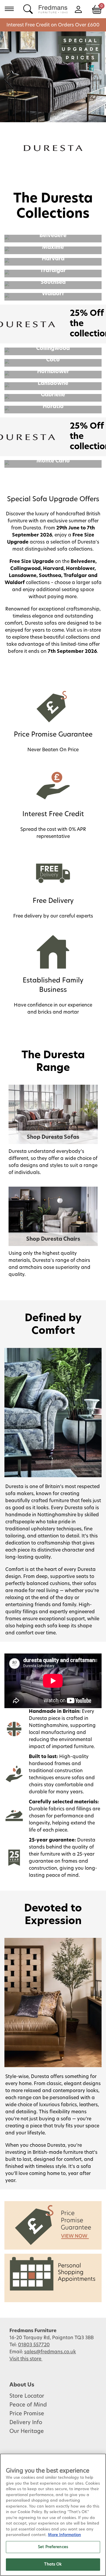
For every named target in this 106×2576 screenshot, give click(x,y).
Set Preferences (53, 2547)
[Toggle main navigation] (9, 9)
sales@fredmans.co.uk (50, 2352)
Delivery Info (26, 2423)
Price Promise (27, 2414)
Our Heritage (27, 2431)
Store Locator (27, 2396)
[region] (53, 2515)
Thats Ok (53, 2564)
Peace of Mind (28, 2405)
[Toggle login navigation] (78, 9)
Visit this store (26, 2359)
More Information (64, 2535)
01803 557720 (34, 2345)
